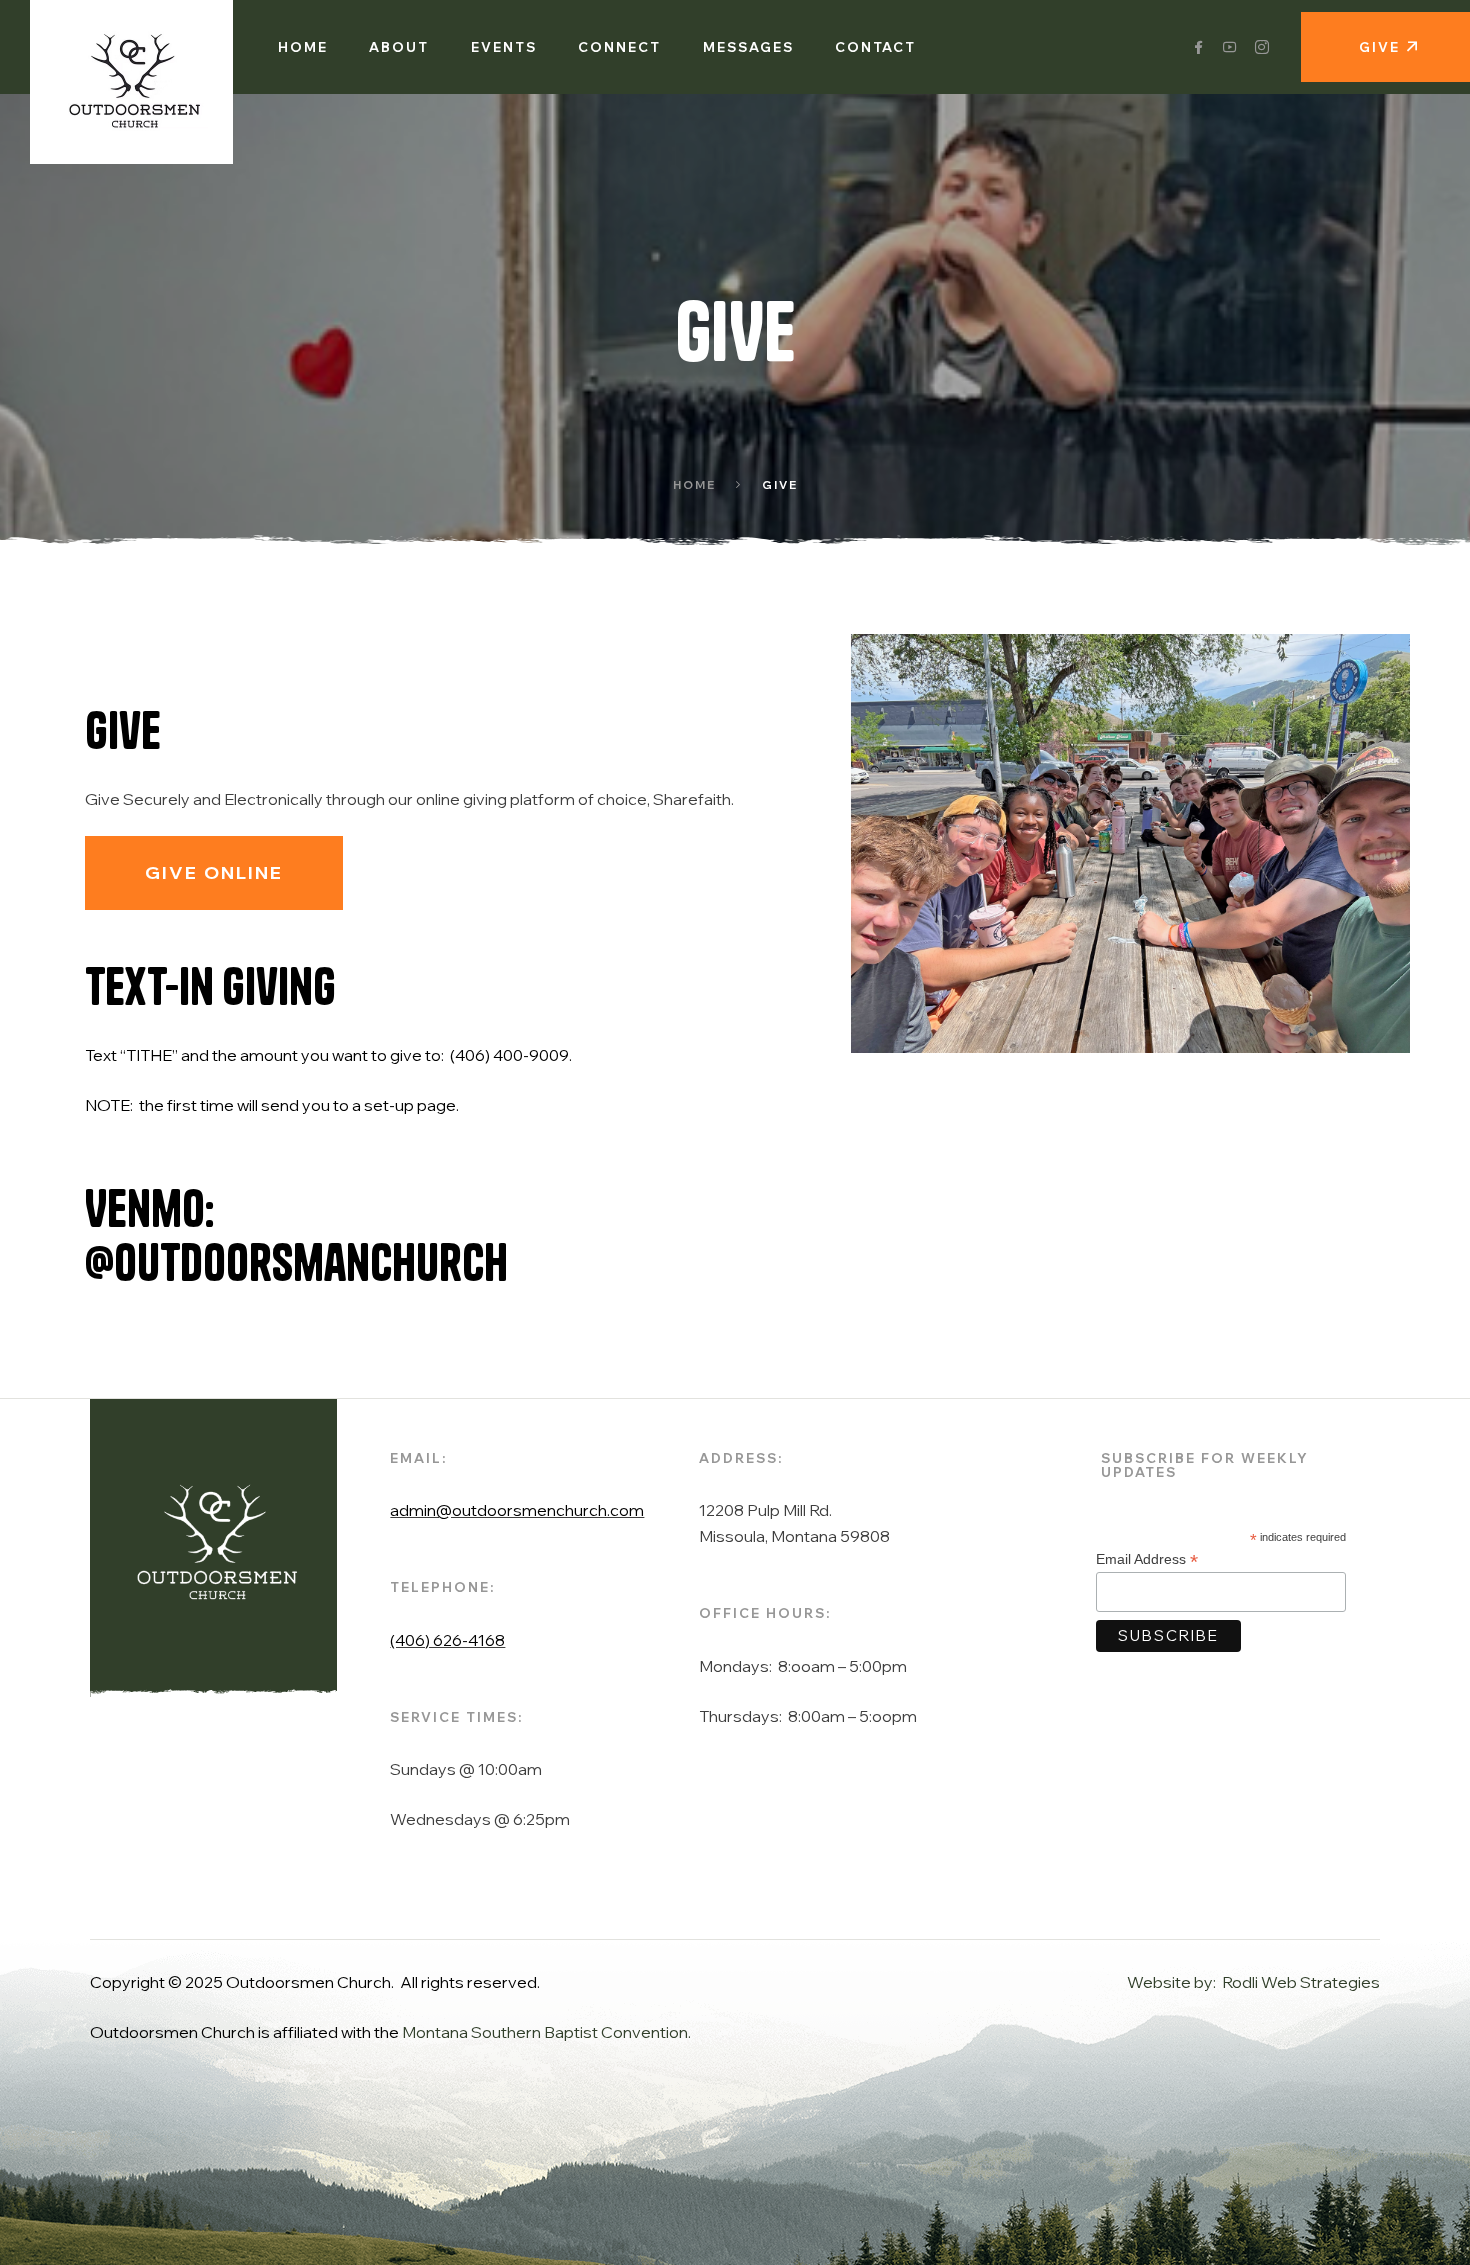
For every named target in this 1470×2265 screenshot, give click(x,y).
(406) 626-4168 (447, 1640)
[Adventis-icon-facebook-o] (1198, 47)
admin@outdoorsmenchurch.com (517, 1510)
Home (694, 485)
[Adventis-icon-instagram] (1262, 47)
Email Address (1147, 1559)
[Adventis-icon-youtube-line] (1230, 47)
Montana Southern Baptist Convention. (546, 2032)
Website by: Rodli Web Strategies (1253, 1982)
